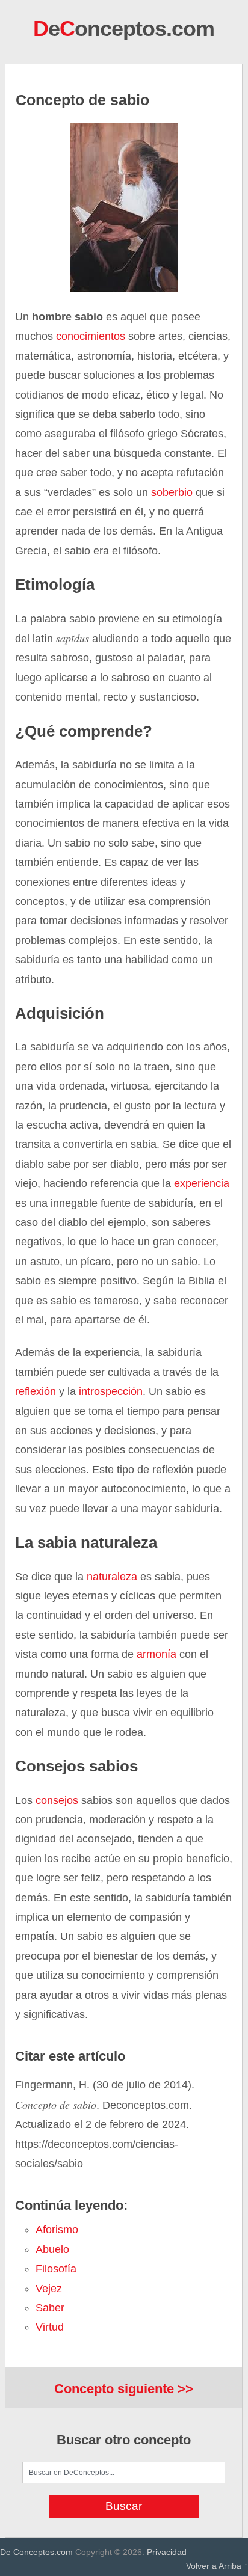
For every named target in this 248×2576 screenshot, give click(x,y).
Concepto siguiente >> (124, 2389)
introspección (111, 1391)
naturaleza (112, 1577)
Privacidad (167, 2552)
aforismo (57, 2230)
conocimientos (91, 336)
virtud (50, 2327)
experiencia (202, 1183)
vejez (49, 2289)
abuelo (52, 2249)
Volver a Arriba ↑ (217, 2566)
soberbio (172, 492)
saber (50, 2308)
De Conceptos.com (36, 2552)
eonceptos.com (124, 29)
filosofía (56, 2269)
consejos (57, 1800)
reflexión (36, 1391)
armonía (157, 1654)
